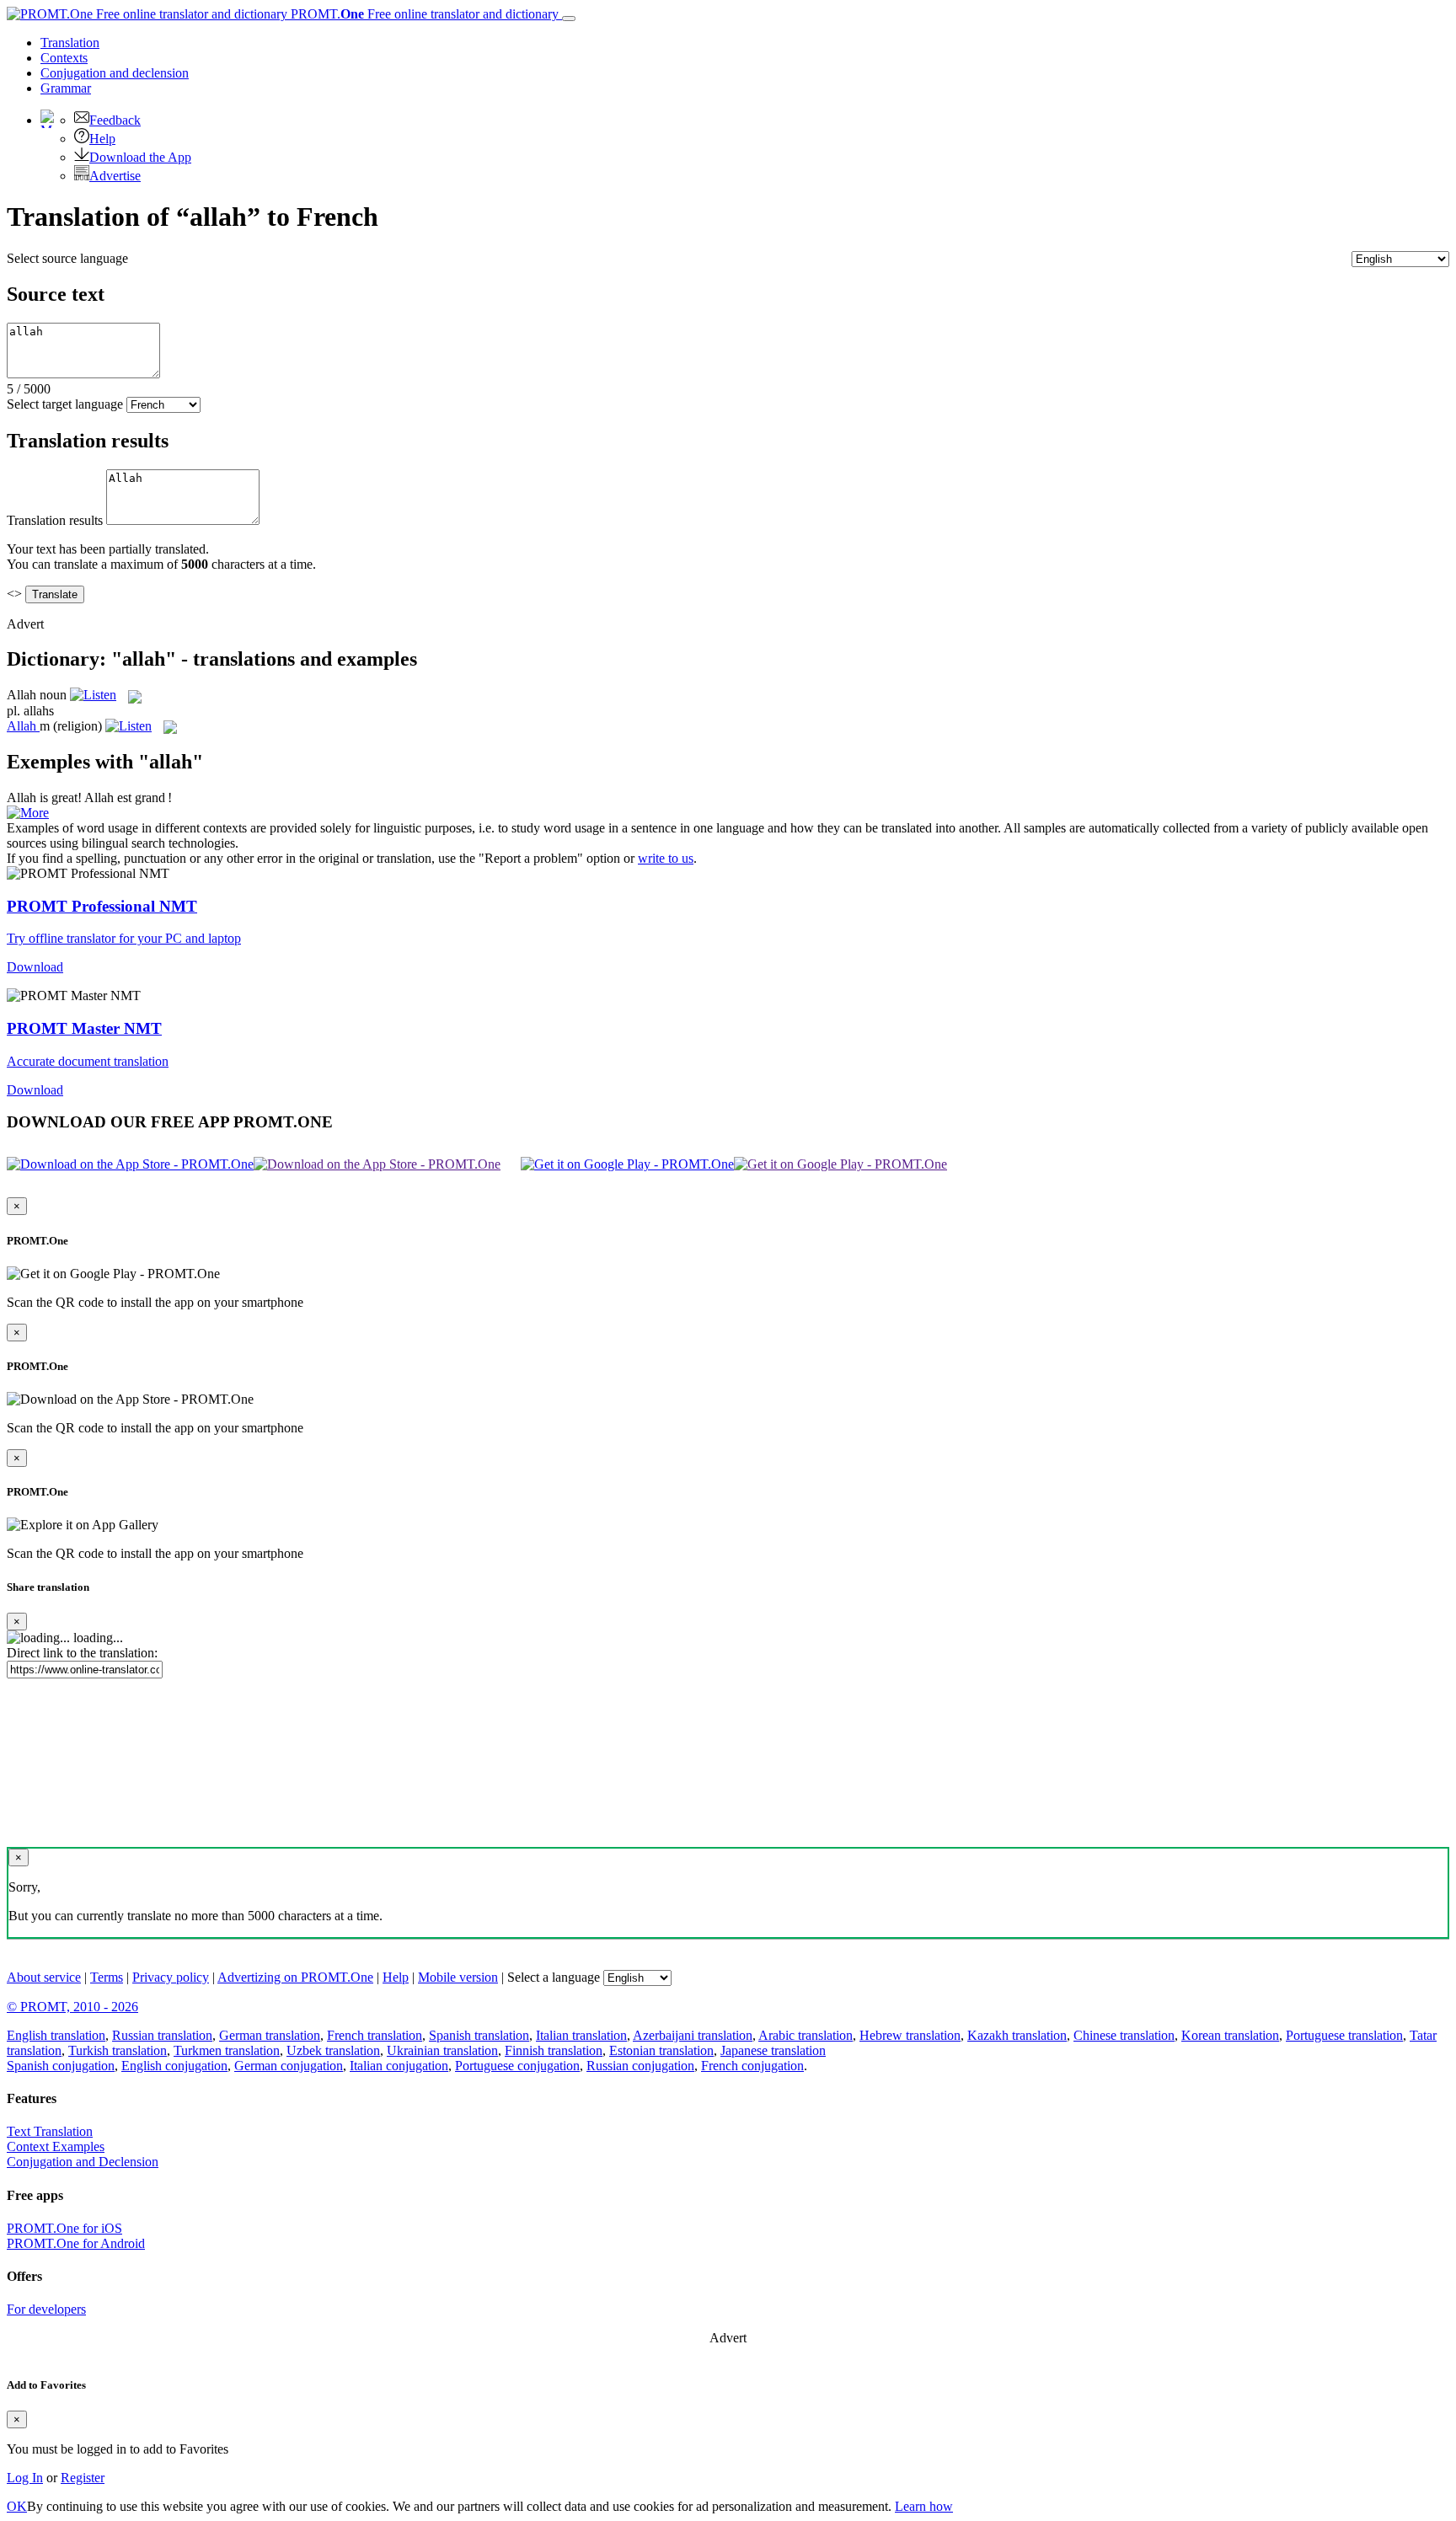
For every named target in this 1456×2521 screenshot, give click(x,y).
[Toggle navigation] (569, 19)
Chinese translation (1124, 2035)
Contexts (64, 58)
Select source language (67, 258)
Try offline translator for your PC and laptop (124, 938)
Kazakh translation (1017, 2035)
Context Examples (56, 2146)
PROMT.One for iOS (64, 2228)
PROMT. (423, 14)
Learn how (924, 2506)
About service (44, 1977)
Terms (107, 1977)
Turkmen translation (227, 2050)
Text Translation (50, 2131)
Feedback (115, 120)
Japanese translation (773, 2050)
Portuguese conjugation (517, 2066)
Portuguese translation (1344, 2035)
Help (102, 139)
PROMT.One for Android (76, 2243)
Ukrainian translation (442, 2050)
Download (35, 967)
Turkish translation (118, 2050)
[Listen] (93, 695)
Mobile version (458, 1977)
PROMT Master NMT (84, 1028)
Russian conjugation (640, 2066)
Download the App (140, 157)
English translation (56, 2035)
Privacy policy (171, 1977)
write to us (666, 858)
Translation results (55, 520)
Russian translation (162, 2035)
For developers (46, 2309)
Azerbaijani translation (693, 2035)
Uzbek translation (333, 2050)
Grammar (66, 88)
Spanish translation (479, 2035)
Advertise (115, 176)
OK (17, 2506)
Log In (25, 2478)
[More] (28, 813)
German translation (270, 2035)
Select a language (554, 1977)
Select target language (65, 404)
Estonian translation (661, 2050)
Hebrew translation (910, 2035)
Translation (70, 43)
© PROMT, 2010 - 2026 (72, 2007)
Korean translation (1230, 2035)
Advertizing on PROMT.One (295, 1977)
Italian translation (581, 2035)
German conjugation (289, 2066)
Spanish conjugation (61, 2066)
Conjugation (115, 73)
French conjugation (752, 2066)
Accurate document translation (88, 1061)
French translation (375, 2035)
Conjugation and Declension (83, 2162)
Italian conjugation (399, 2066)
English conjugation (174, 2066)
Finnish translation (554, 2050)
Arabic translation (806, 2035)
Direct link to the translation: (82, 1653)
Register (83, 2478)
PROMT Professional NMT (102, 906)
